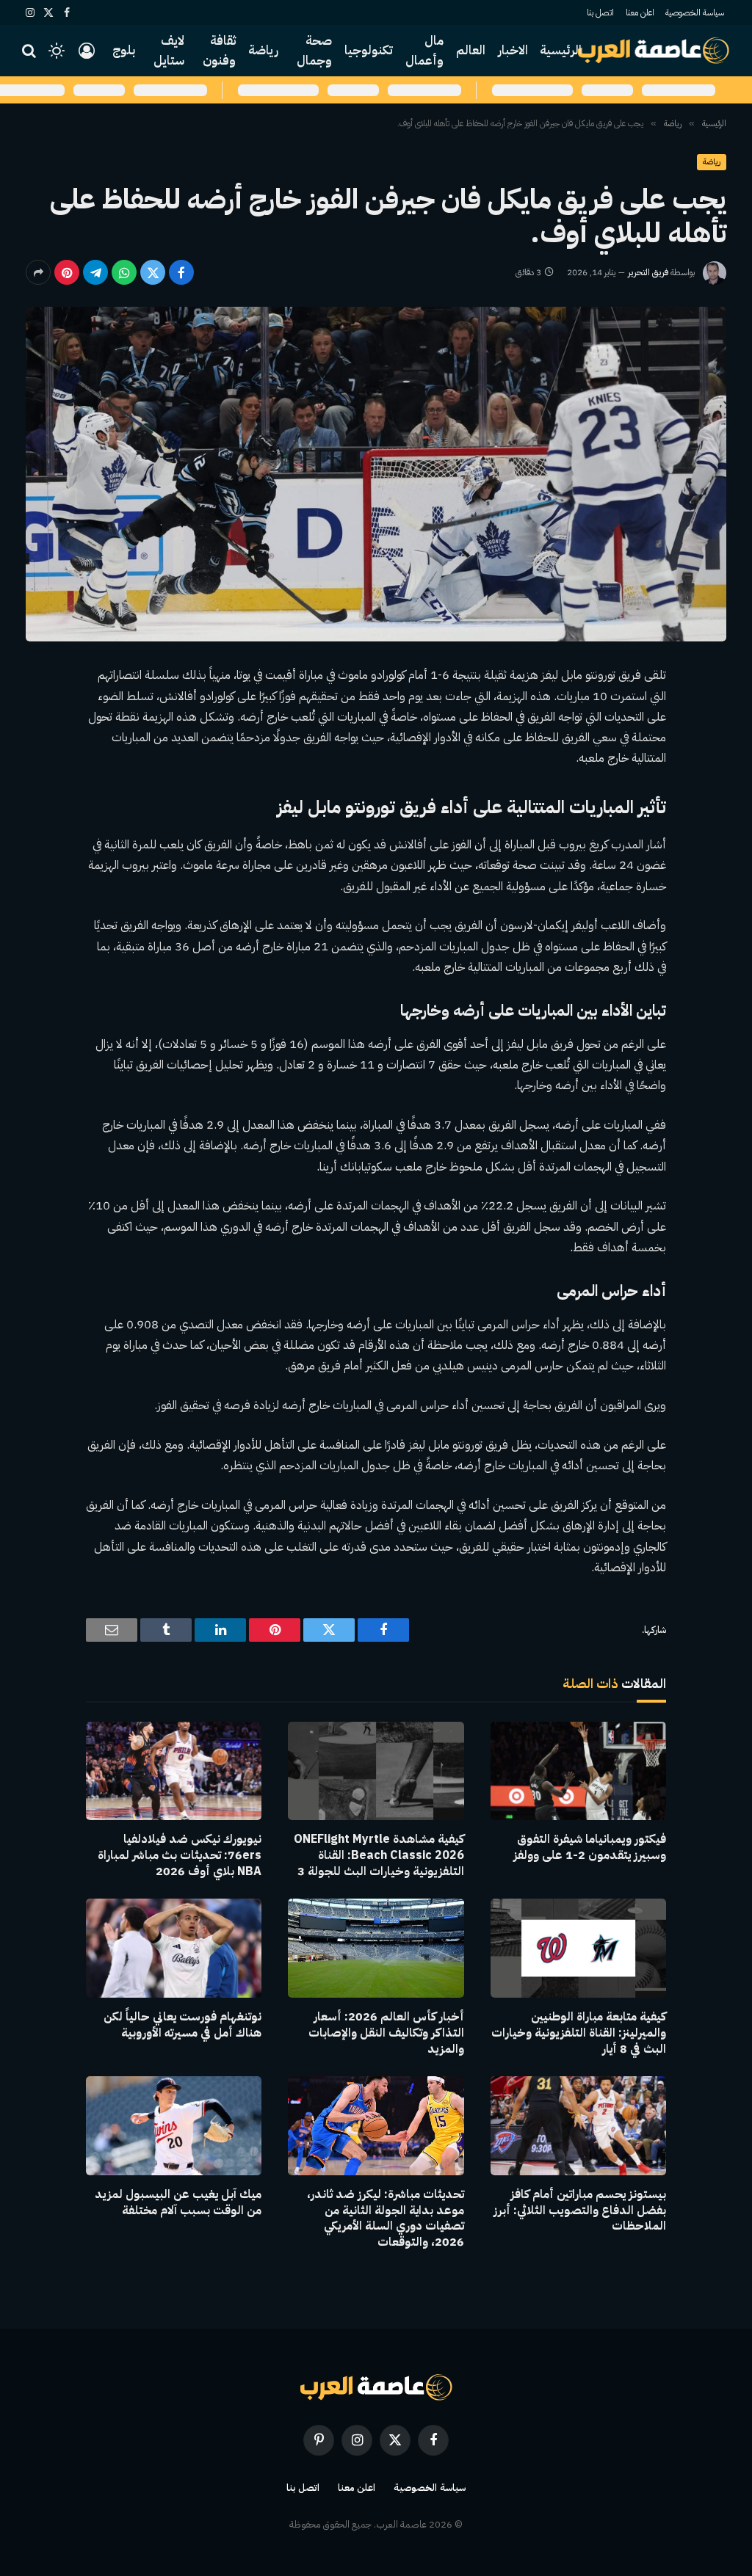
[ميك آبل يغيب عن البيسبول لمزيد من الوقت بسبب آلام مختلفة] (174, 2126)
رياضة (263, 50)
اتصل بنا (600, 12)
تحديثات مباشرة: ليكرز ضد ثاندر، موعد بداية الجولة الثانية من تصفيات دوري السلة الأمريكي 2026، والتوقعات (385, 2219)
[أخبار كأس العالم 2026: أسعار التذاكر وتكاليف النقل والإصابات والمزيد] (376, 1948)
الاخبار (513, 50)
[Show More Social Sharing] (38, 272)
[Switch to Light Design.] (57, 51)
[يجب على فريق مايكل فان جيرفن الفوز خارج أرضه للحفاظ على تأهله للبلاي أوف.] (376, 474)
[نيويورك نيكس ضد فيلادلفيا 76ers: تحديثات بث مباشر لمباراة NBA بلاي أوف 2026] (174, 1771)
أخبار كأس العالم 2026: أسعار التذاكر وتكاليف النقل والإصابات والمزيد (386, 2033)
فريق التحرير (648, 272)
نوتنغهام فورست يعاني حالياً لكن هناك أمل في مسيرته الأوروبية (182, 2026)
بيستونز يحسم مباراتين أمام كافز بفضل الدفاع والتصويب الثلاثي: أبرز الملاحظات (580, 2211)
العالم (471, 50)
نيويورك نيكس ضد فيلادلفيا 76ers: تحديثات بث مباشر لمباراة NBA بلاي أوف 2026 (180, 1856)
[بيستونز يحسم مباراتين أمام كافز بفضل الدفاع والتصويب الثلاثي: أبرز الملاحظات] (578, 2126)
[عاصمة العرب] (654, 51)
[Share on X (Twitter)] (153, 272)
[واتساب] (124, 272)
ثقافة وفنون (219, 51)
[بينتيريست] (67, 272)
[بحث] (30, 51)
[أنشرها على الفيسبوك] (181, 272)
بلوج (124, 50)
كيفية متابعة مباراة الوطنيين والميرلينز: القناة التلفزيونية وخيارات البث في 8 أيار (579, 2033)
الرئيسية (561, 50)
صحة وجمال (314, 51)
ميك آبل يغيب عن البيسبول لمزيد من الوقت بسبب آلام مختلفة (178, 2203)
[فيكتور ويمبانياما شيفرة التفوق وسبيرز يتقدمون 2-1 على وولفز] (578, 1771)
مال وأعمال (424, 51)
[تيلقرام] (95, 272)
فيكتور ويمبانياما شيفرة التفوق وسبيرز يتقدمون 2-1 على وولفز (590, 1848)
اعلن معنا (640, 12)
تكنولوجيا (369, 50)
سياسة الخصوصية (695, 12)
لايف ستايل (169, 51)
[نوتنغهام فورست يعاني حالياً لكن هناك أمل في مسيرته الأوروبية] (174, 1948)
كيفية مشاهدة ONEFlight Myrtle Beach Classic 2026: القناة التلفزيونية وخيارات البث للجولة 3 (379, 1856)
